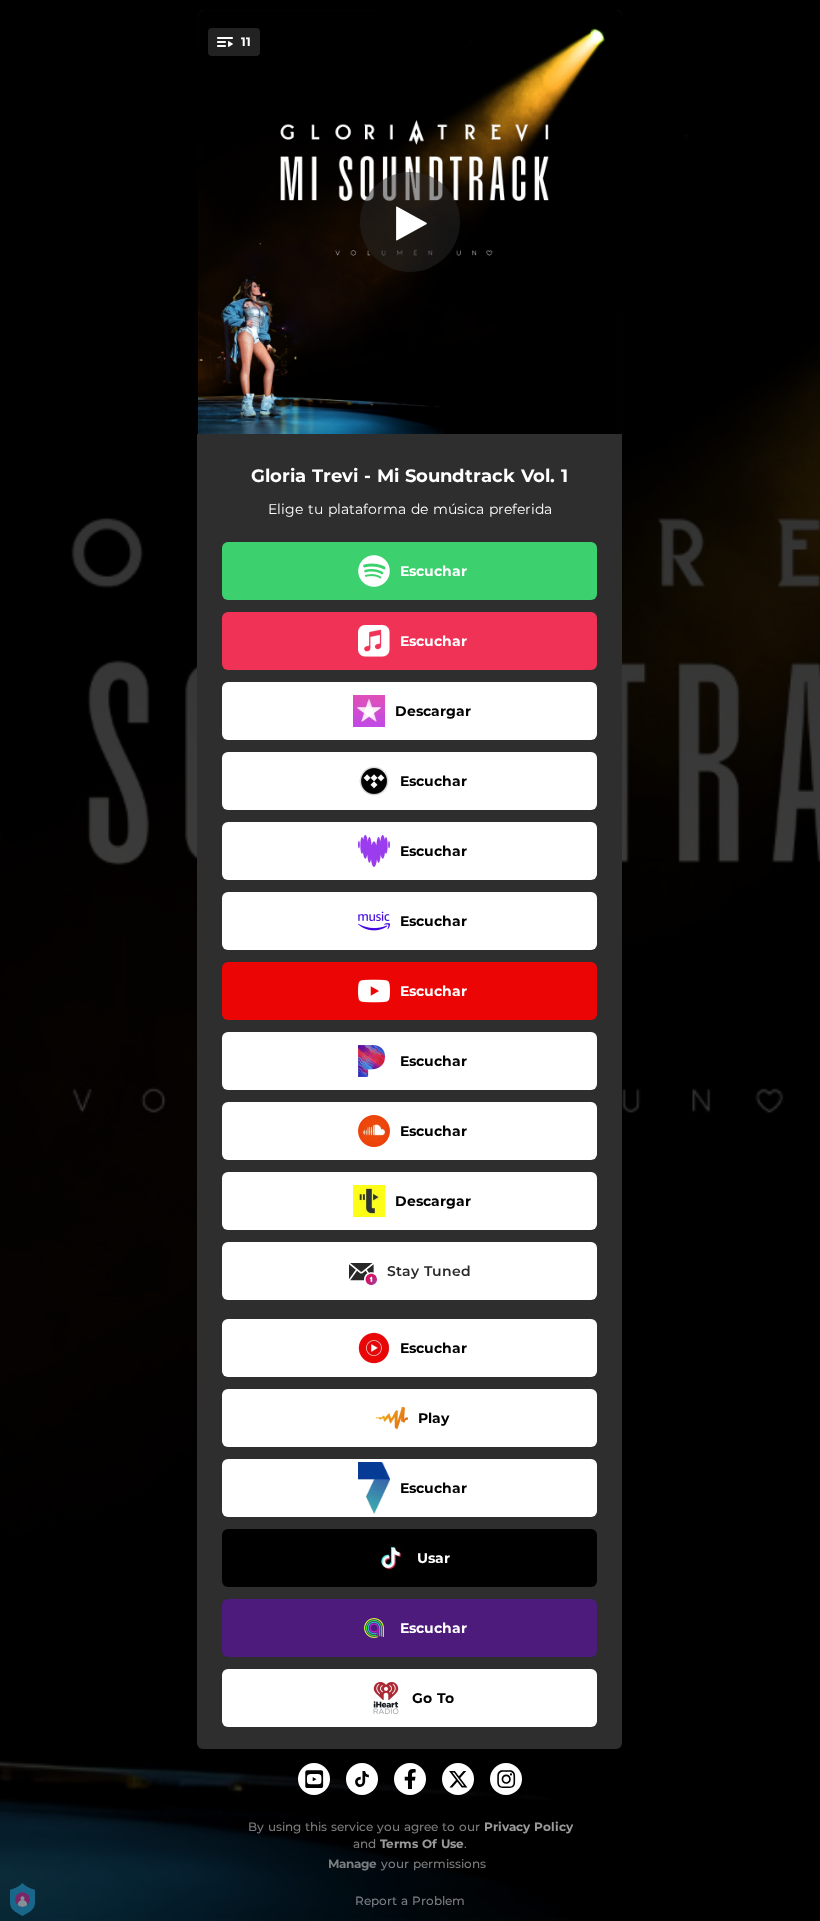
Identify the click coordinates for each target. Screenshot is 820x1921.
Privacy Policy (528, 1826)
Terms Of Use (422, 1843)
